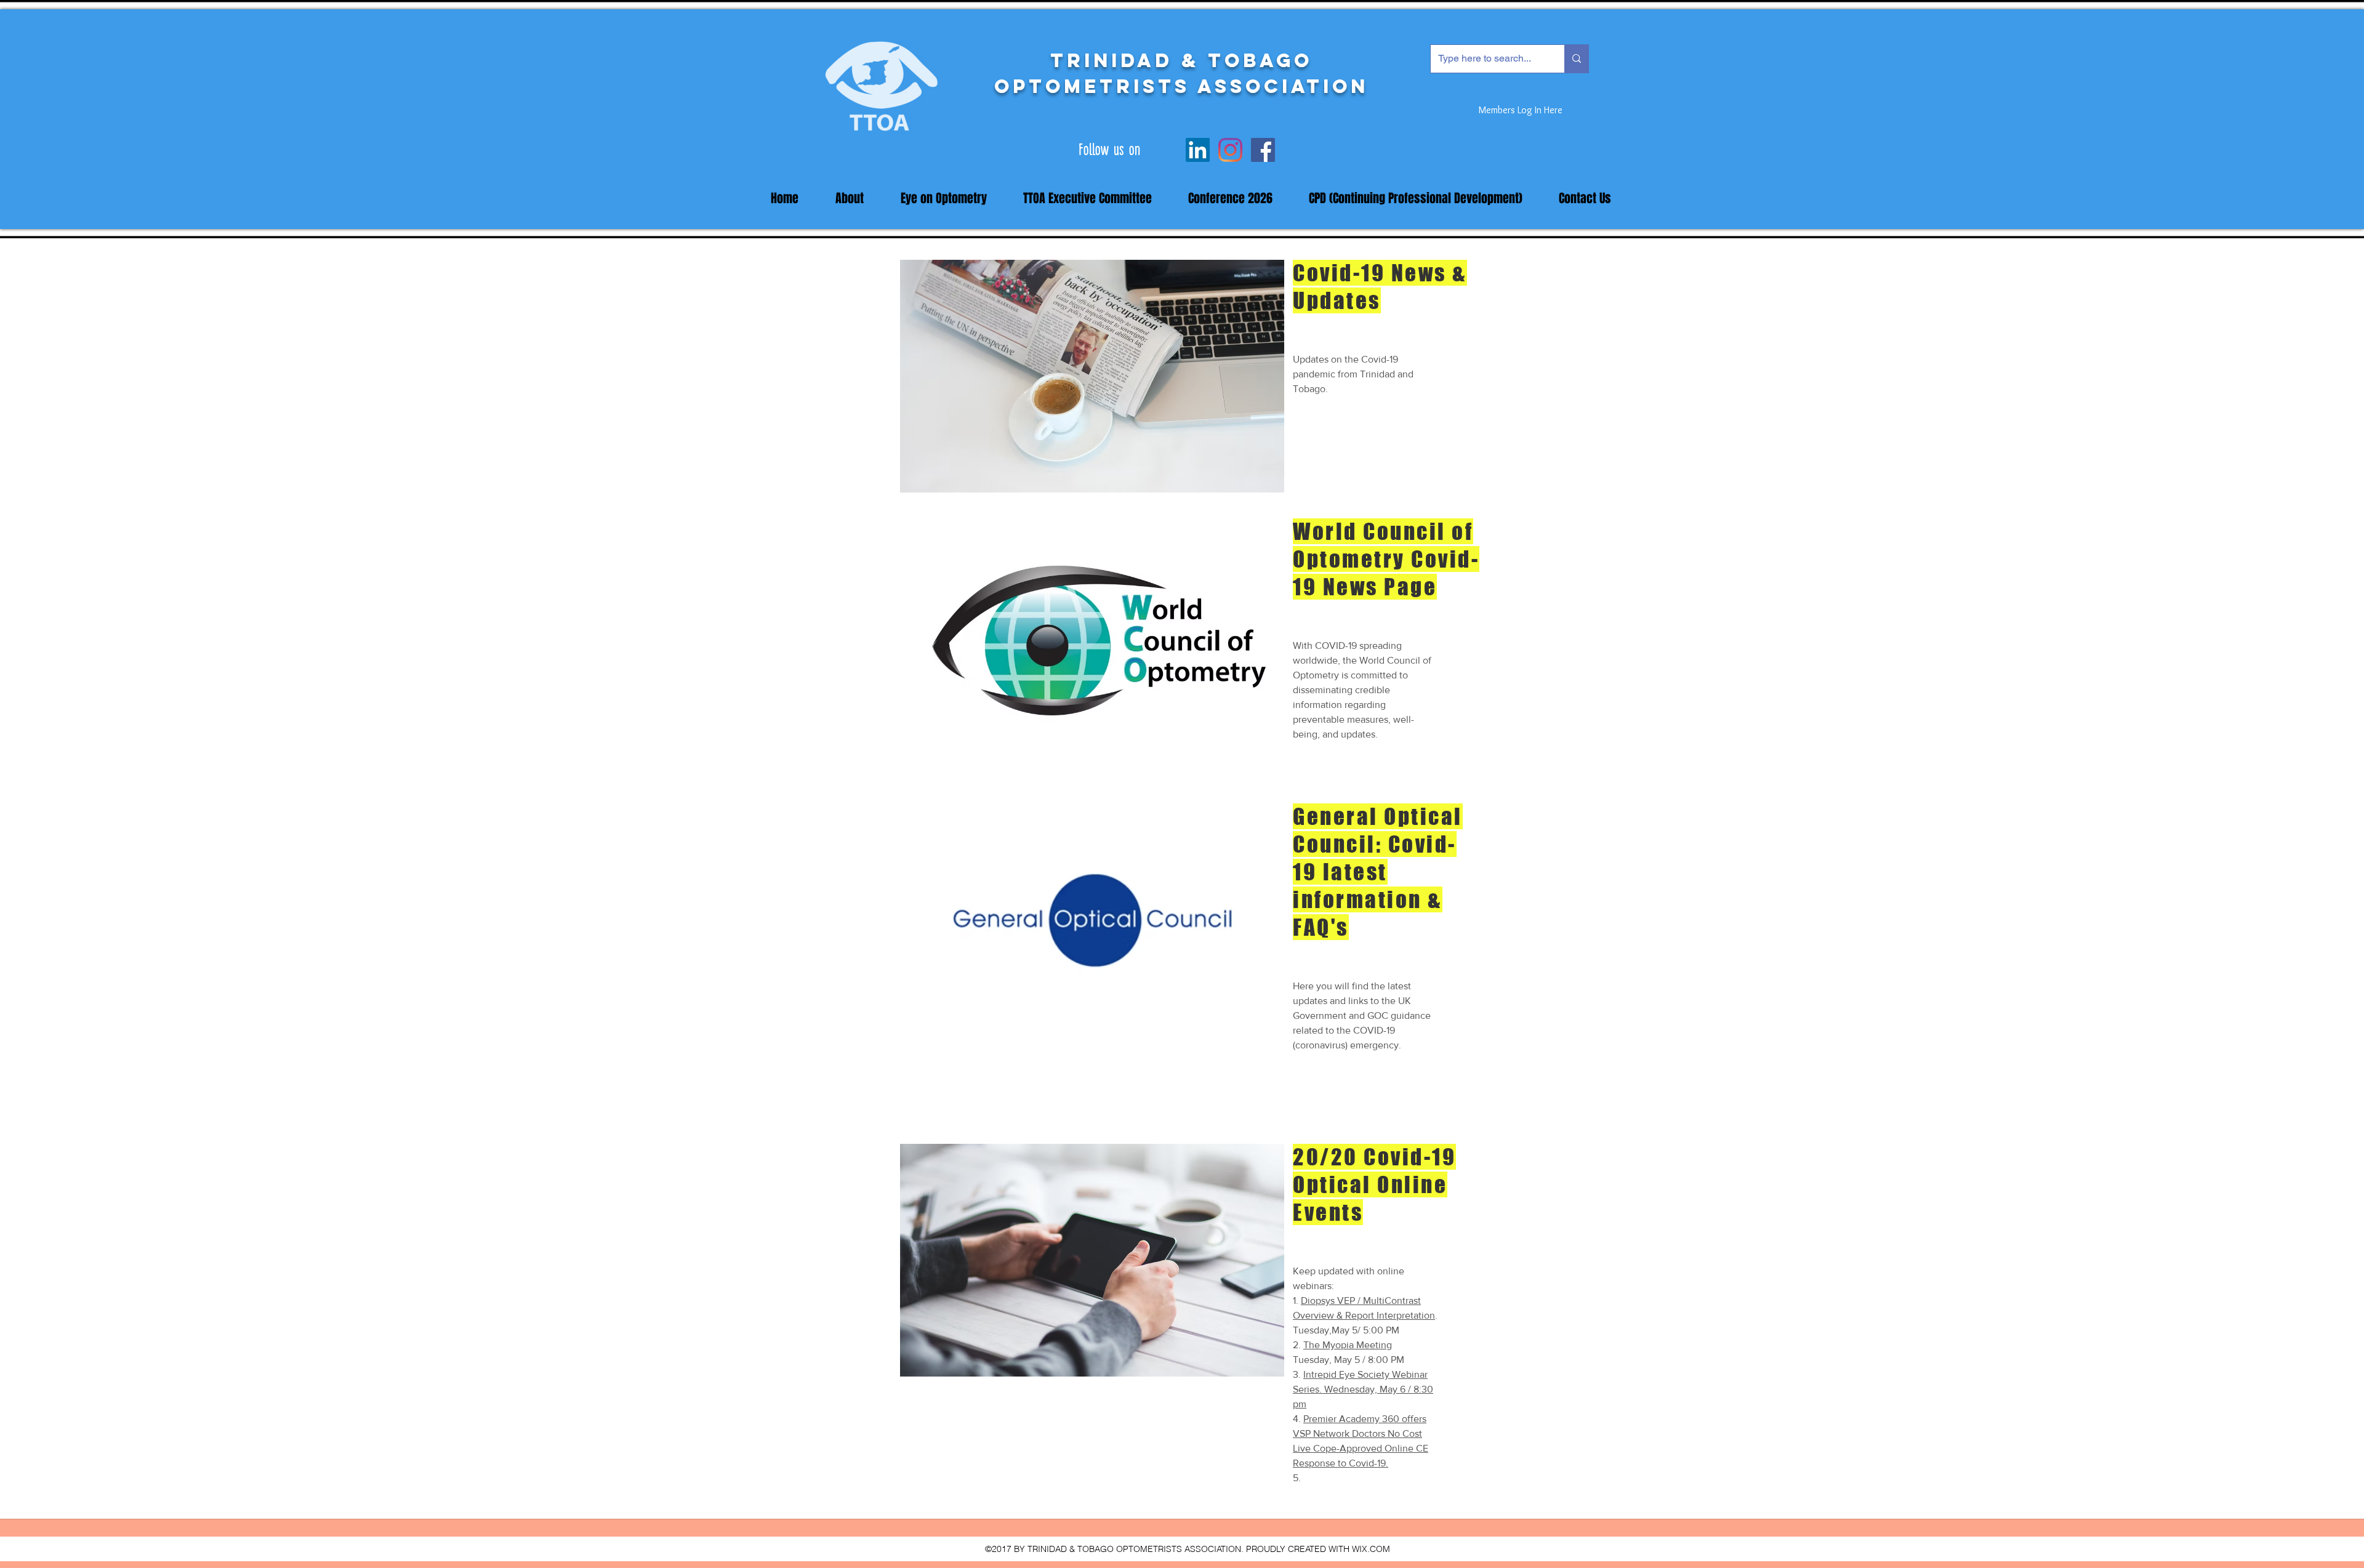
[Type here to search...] (1576, 59)
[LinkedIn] (1198, 150)
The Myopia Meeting (1348, 1345)
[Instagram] (1230, 150)
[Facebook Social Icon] (1263, 150)
